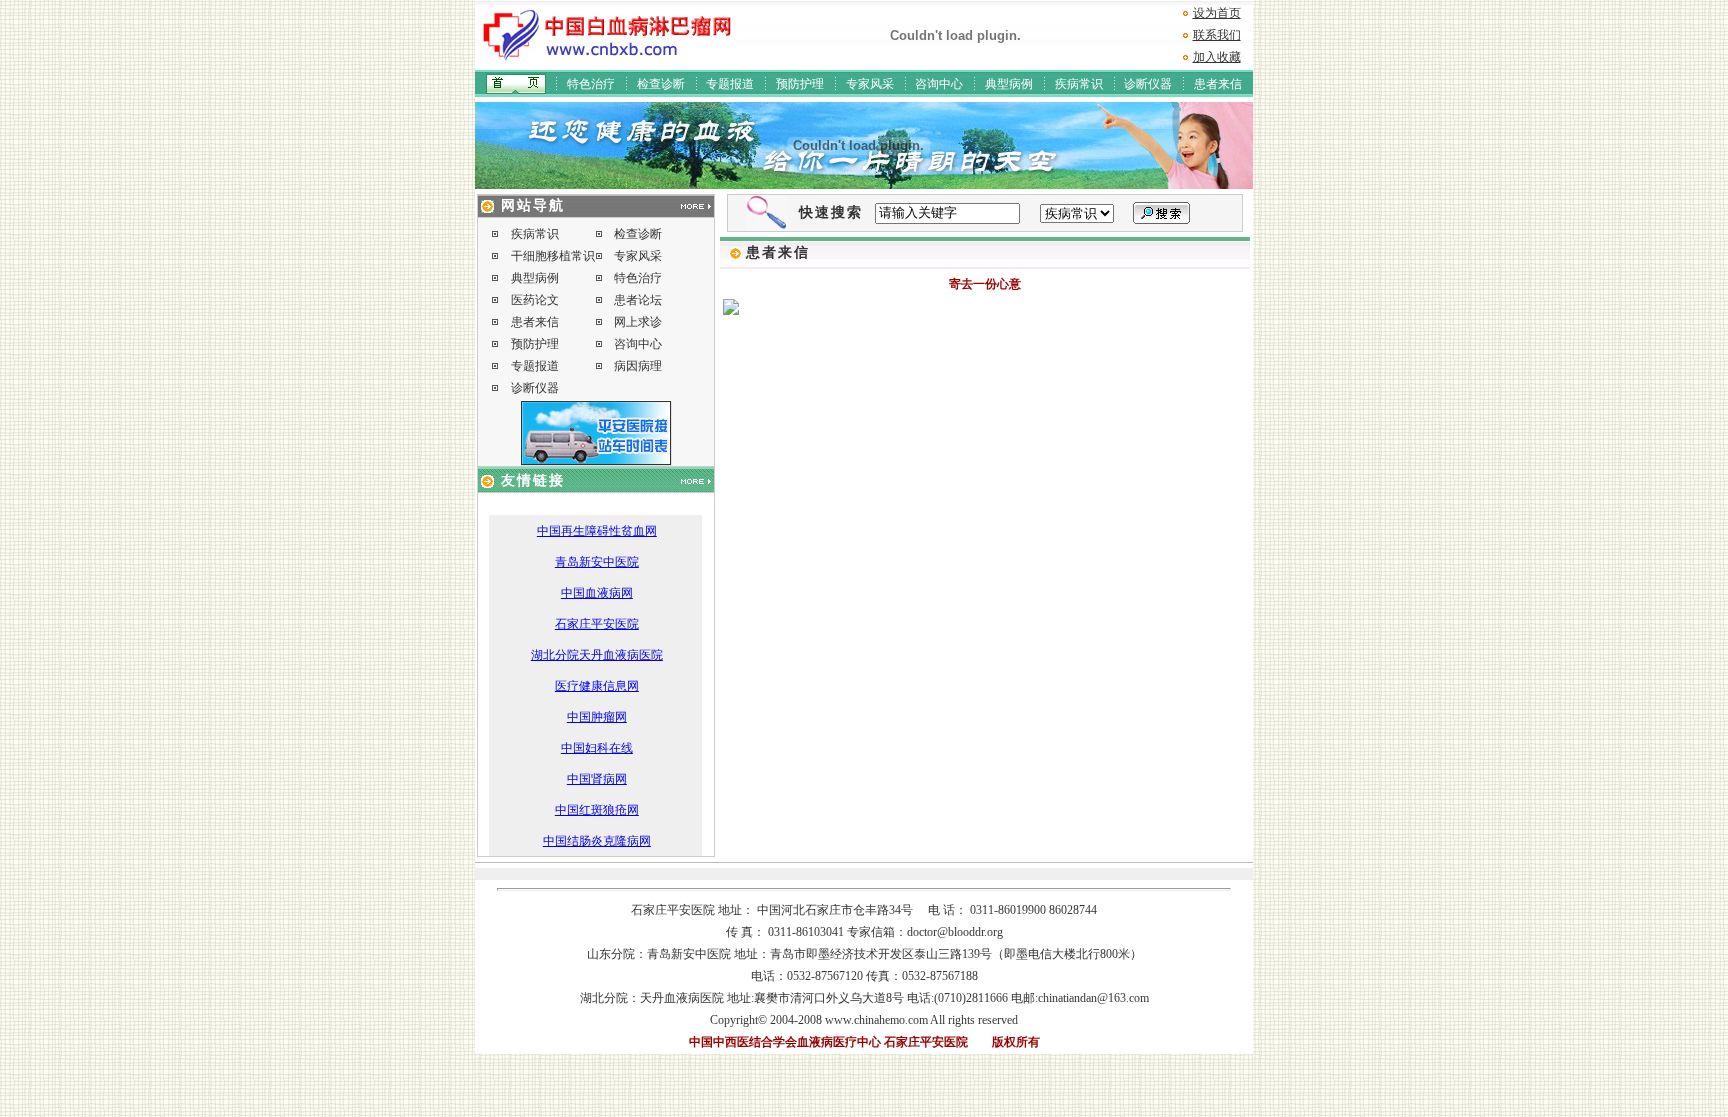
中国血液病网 (597, 593)
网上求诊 (638, 322)
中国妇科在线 (597, 748)
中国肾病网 (597, 779)
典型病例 (1009, 84)
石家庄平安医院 (597, 624)
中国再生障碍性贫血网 (597, 531)
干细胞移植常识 (553, 256)
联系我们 (1217, 35)
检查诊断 (661, 84)
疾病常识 (1079, 84)
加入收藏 (1217, 57)
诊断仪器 (1148, 84)
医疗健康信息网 (597, 686)
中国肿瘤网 (597, 717)
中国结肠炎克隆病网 (597, 841)
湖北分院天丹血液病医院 (597, 655)
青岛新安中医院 (597, 562)
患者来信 (1218, 84)
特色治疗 (591, 84)
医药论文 (535, 300)
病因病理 (638, 366)
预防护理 (800, 84)
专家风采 (870, 84)
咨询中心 (939, 84)
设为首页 (1217, 13)
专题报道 (730, 84)
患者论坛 (638, 300)
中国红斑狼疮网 (597, 810)
